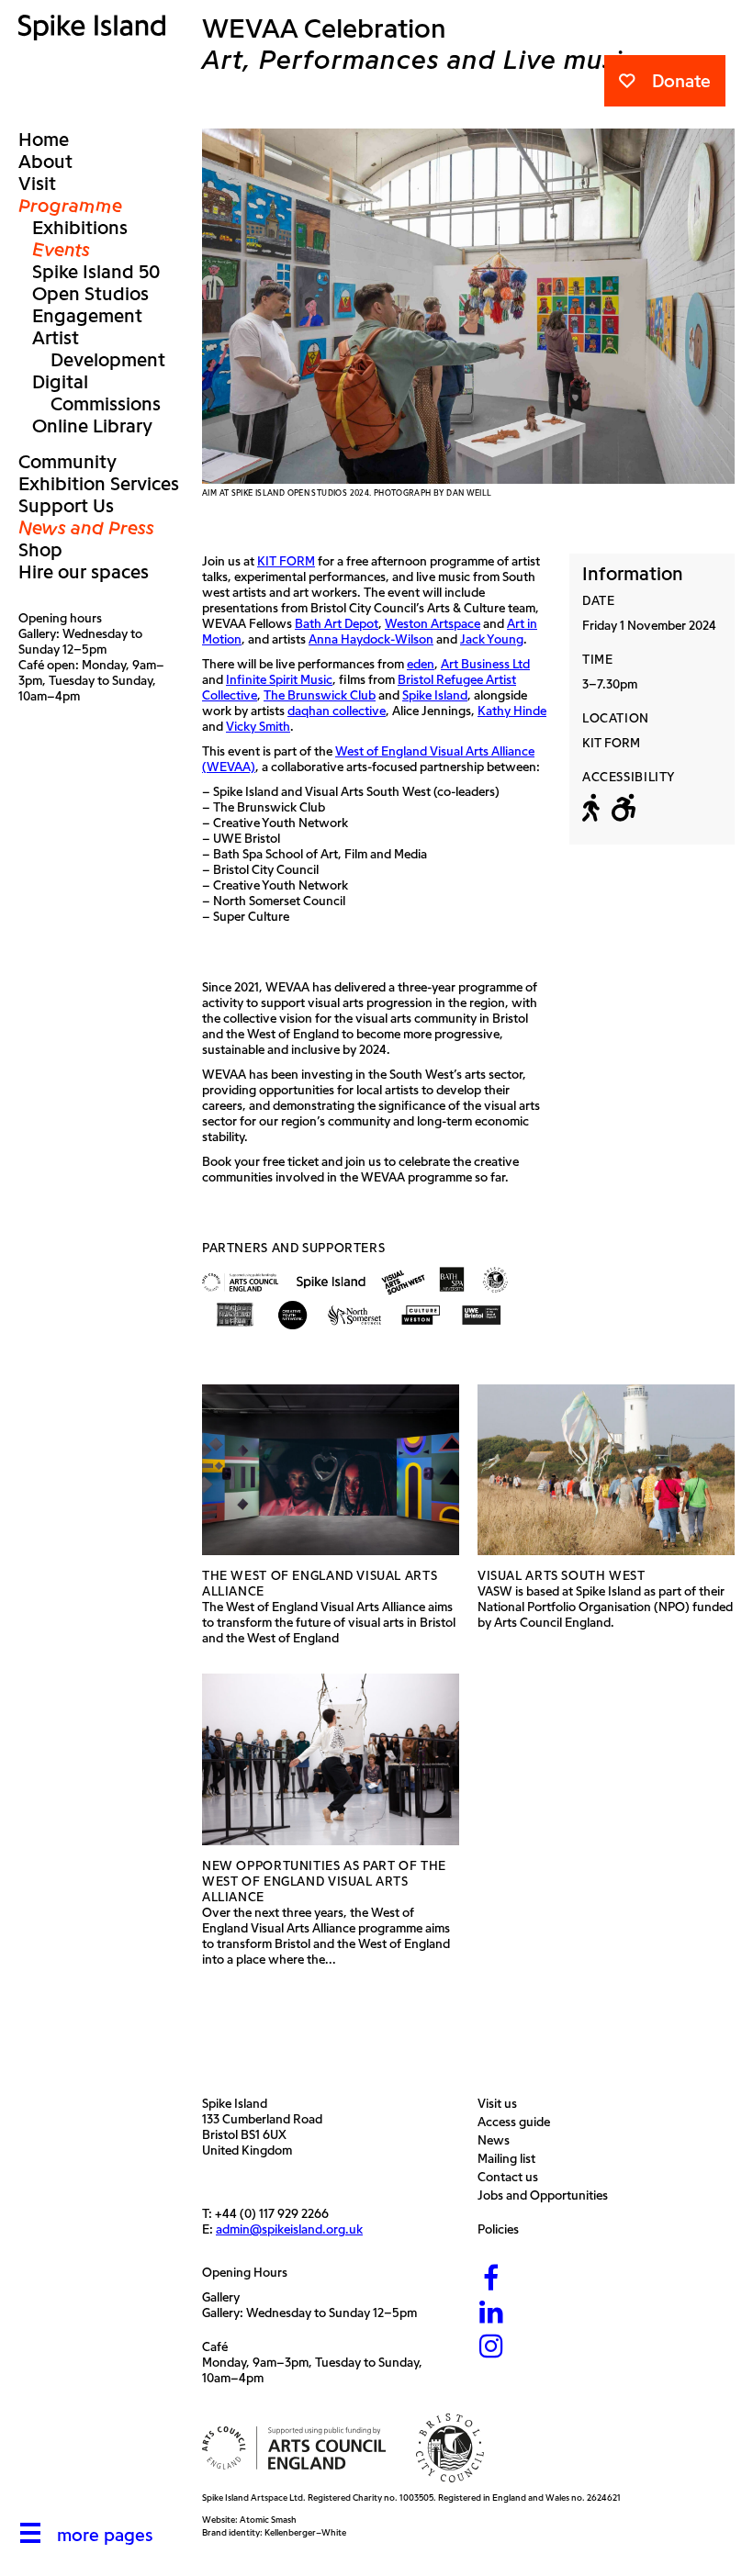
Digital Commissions (96, 393)
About (45, 162)
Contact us (512, 2177)
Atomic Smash (268, 2520)
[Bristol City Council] (450, 2448)
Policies (503, 2229)
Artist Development (99, 349)
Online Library (92, 426)
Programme (70, 206)
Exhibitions (80, 228)
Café (215, 2347)
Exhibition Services (99, 484)
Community (67, 462)
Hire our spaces (84, 572)
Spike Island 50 (96, 272)
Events (61, 250)
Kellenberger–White (305, 2532)
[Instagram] (491, 2347)
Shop (40, 550)
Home (44, 140)
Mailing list (511, 2159)
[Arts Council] (294, 2448)
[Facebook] (491, 2279)
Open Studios (90, 294)
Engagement (87, 316)
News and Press (86, 528)
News (498, 2140)
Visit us (502, 2104)
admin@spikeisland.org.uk (289, 2229)
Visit (37, 184)
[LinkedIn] (491, 2313)
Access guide (518, 2122)
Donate (681, 81)
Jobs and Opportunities (547, 2195)
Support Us (66, 506)
